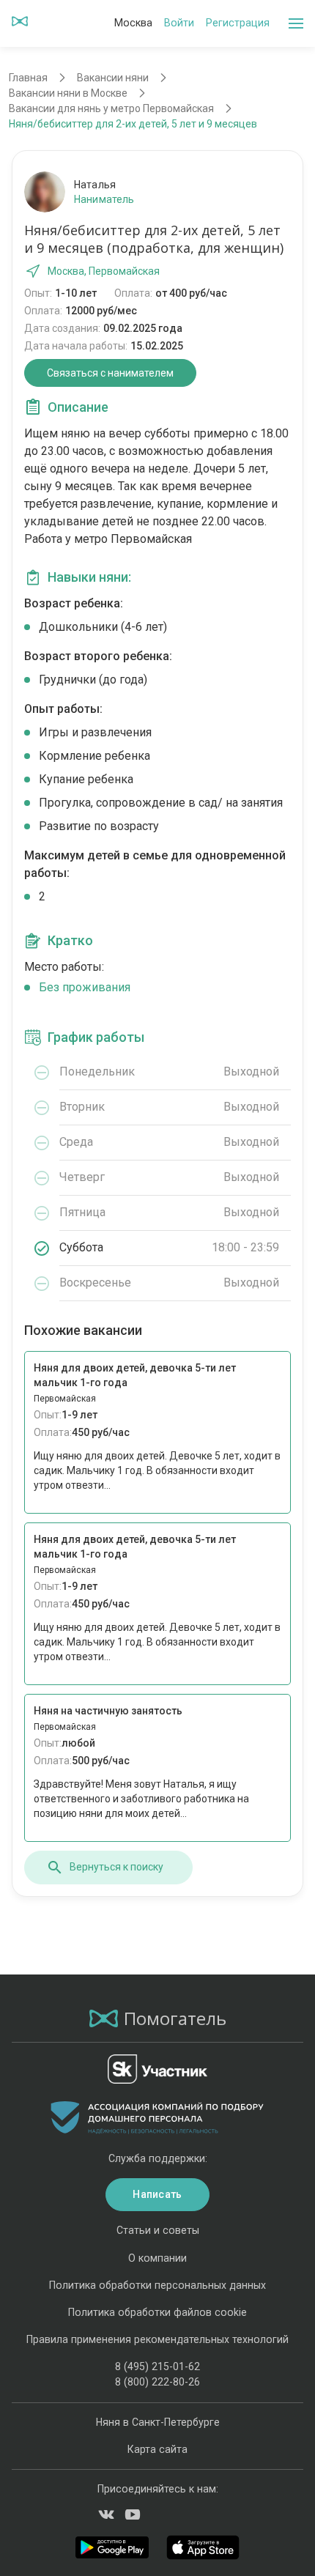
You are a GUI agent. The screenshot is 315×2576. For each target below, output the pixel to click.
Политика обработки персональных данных (157, 2285)
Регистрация (238, 23)
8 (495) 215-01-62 (157, 2366)
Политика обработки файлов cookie (157, 2312)
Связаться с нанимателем (110, 373)
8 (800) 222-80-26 (157, 2382)
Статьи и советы (158, 2230)
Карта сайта (157, 2449)
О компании (157, 2258)
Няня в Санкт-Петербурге (158, 2422)
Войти (179, 23)
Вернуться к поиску (116, 1867)
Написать (157, 2194)
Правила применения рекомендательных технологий (157, 2339)
